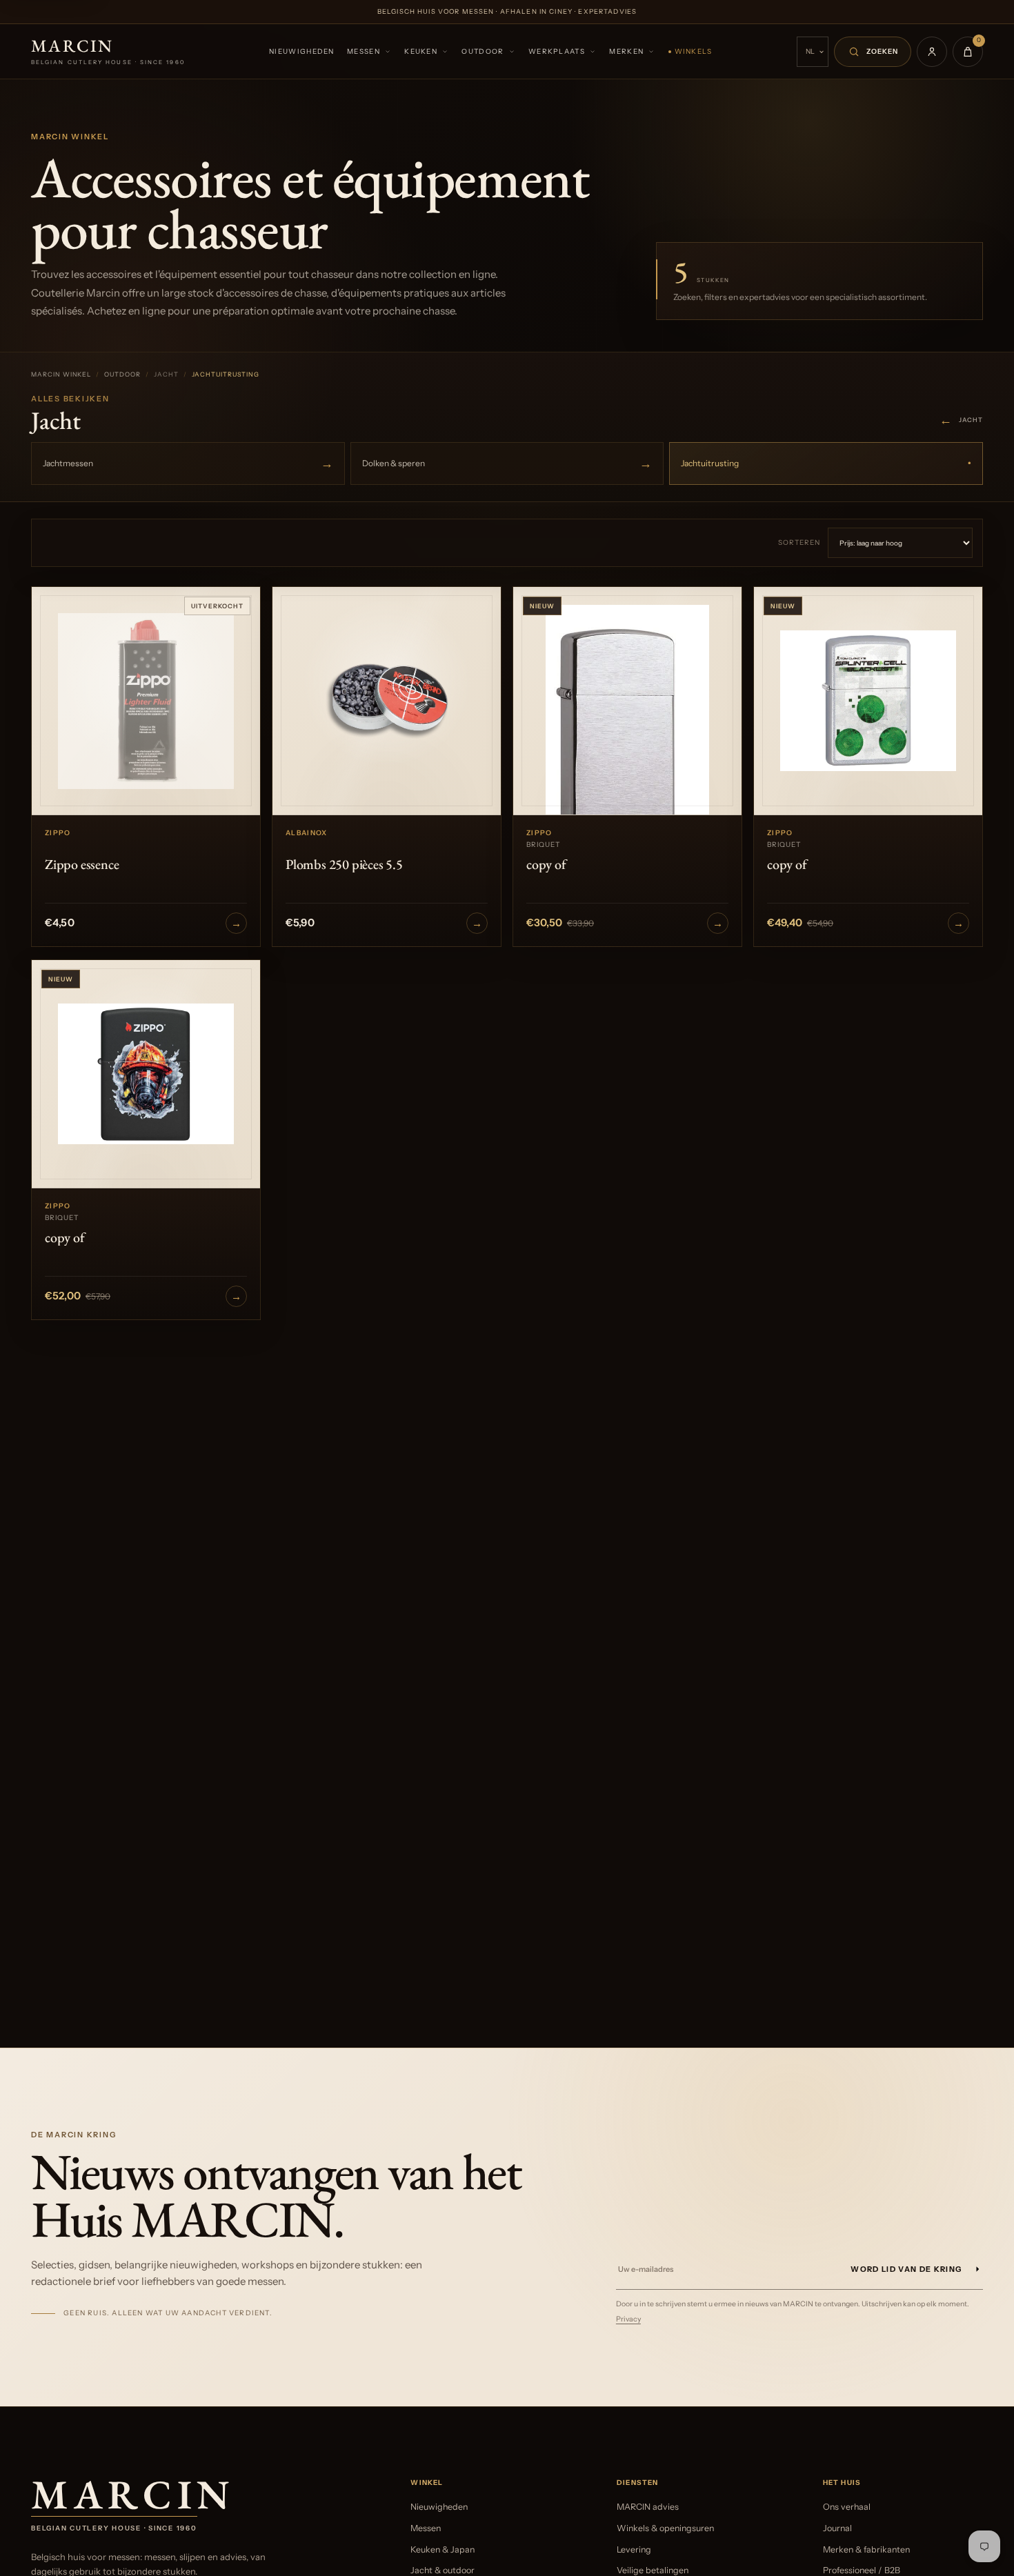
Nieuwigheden (302, 51)
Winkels (694, 51)
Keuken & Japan (443, 2549)
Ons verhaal (847, 2507)
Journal (837, 2528)
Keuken (421, 51)
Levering (634, 2549)
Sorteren (799, 542)
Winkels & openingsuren (665, 2528)
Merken (626, 51)
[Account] (932, 52)
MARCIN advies (648, 2507)
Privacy (628, 2319)
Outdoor (483, 51)
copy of (546, 864)
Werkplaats (557, 51)
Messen (364, 51)
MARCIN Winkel (61, 374)
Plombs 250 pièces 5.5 (344, 864)
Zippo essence (82, 864)
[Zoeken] (873, 52)
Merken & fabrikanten (866, 2549)
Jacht (961, 420)
